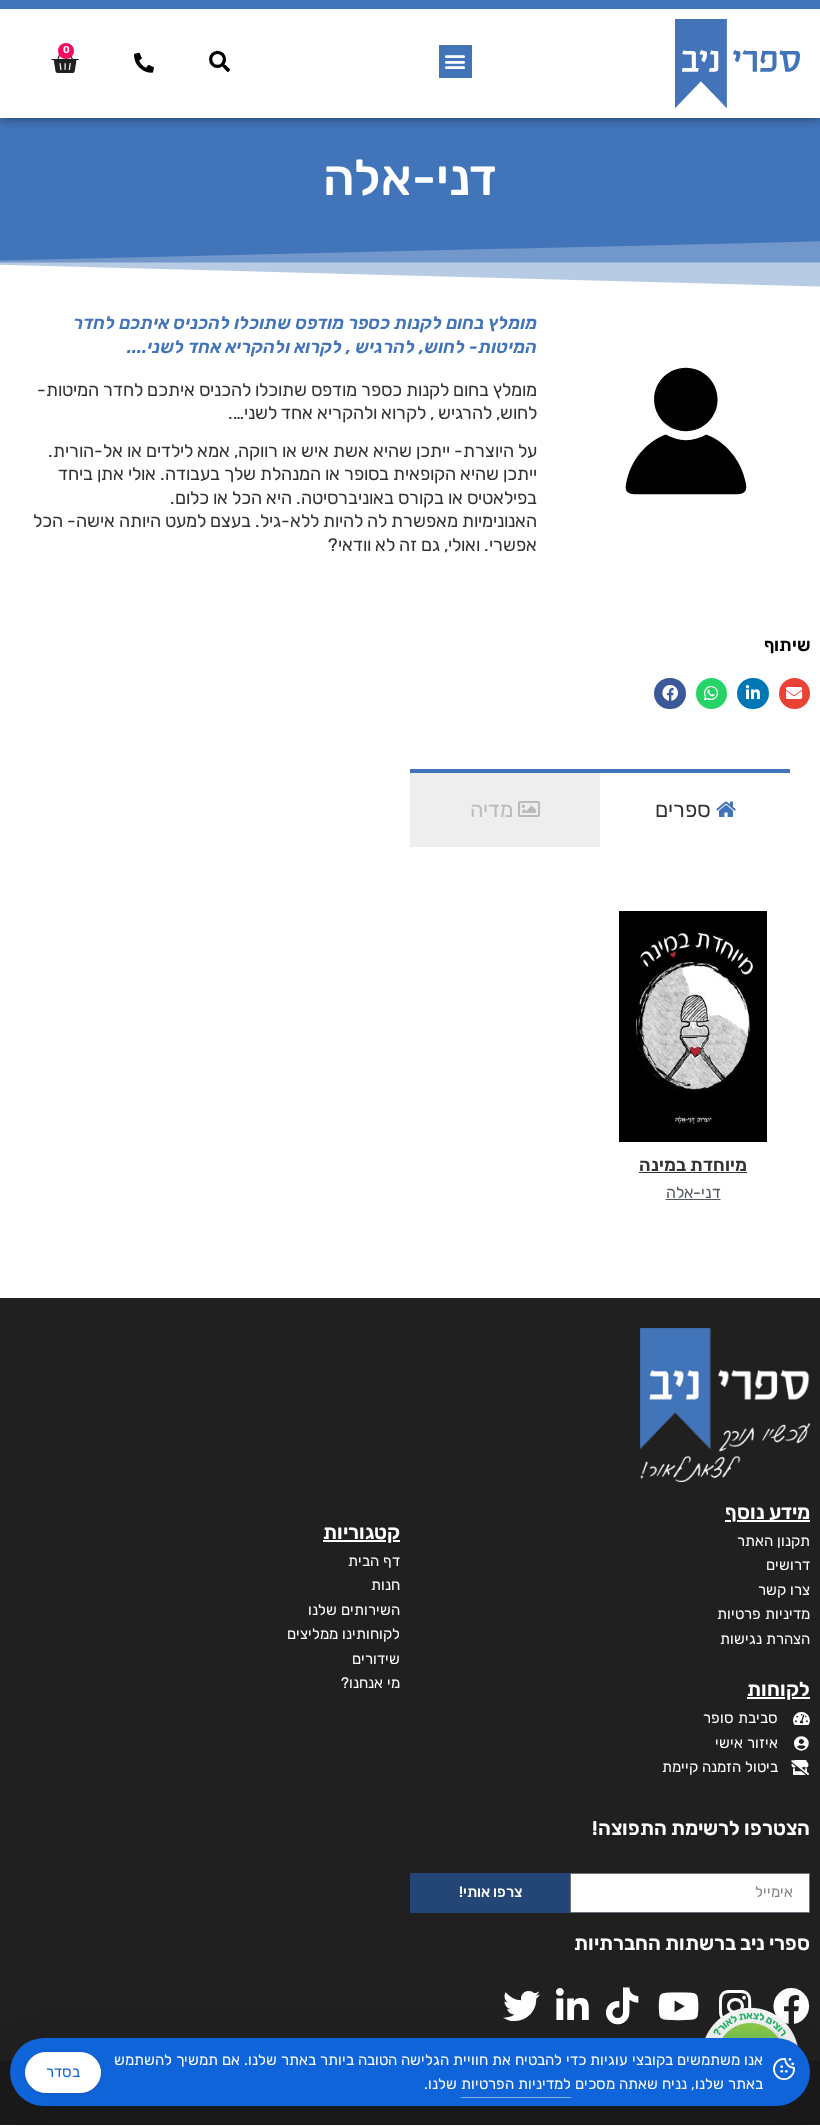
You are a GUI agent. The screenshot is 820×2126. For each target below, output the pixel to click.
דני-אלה (693, 1192)
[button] (455, 61)
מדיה (494, 809)
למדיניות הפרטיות (516, 2084)
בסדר (63, 2072)
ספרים (685, 809)
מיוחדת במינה (693, 1165)
